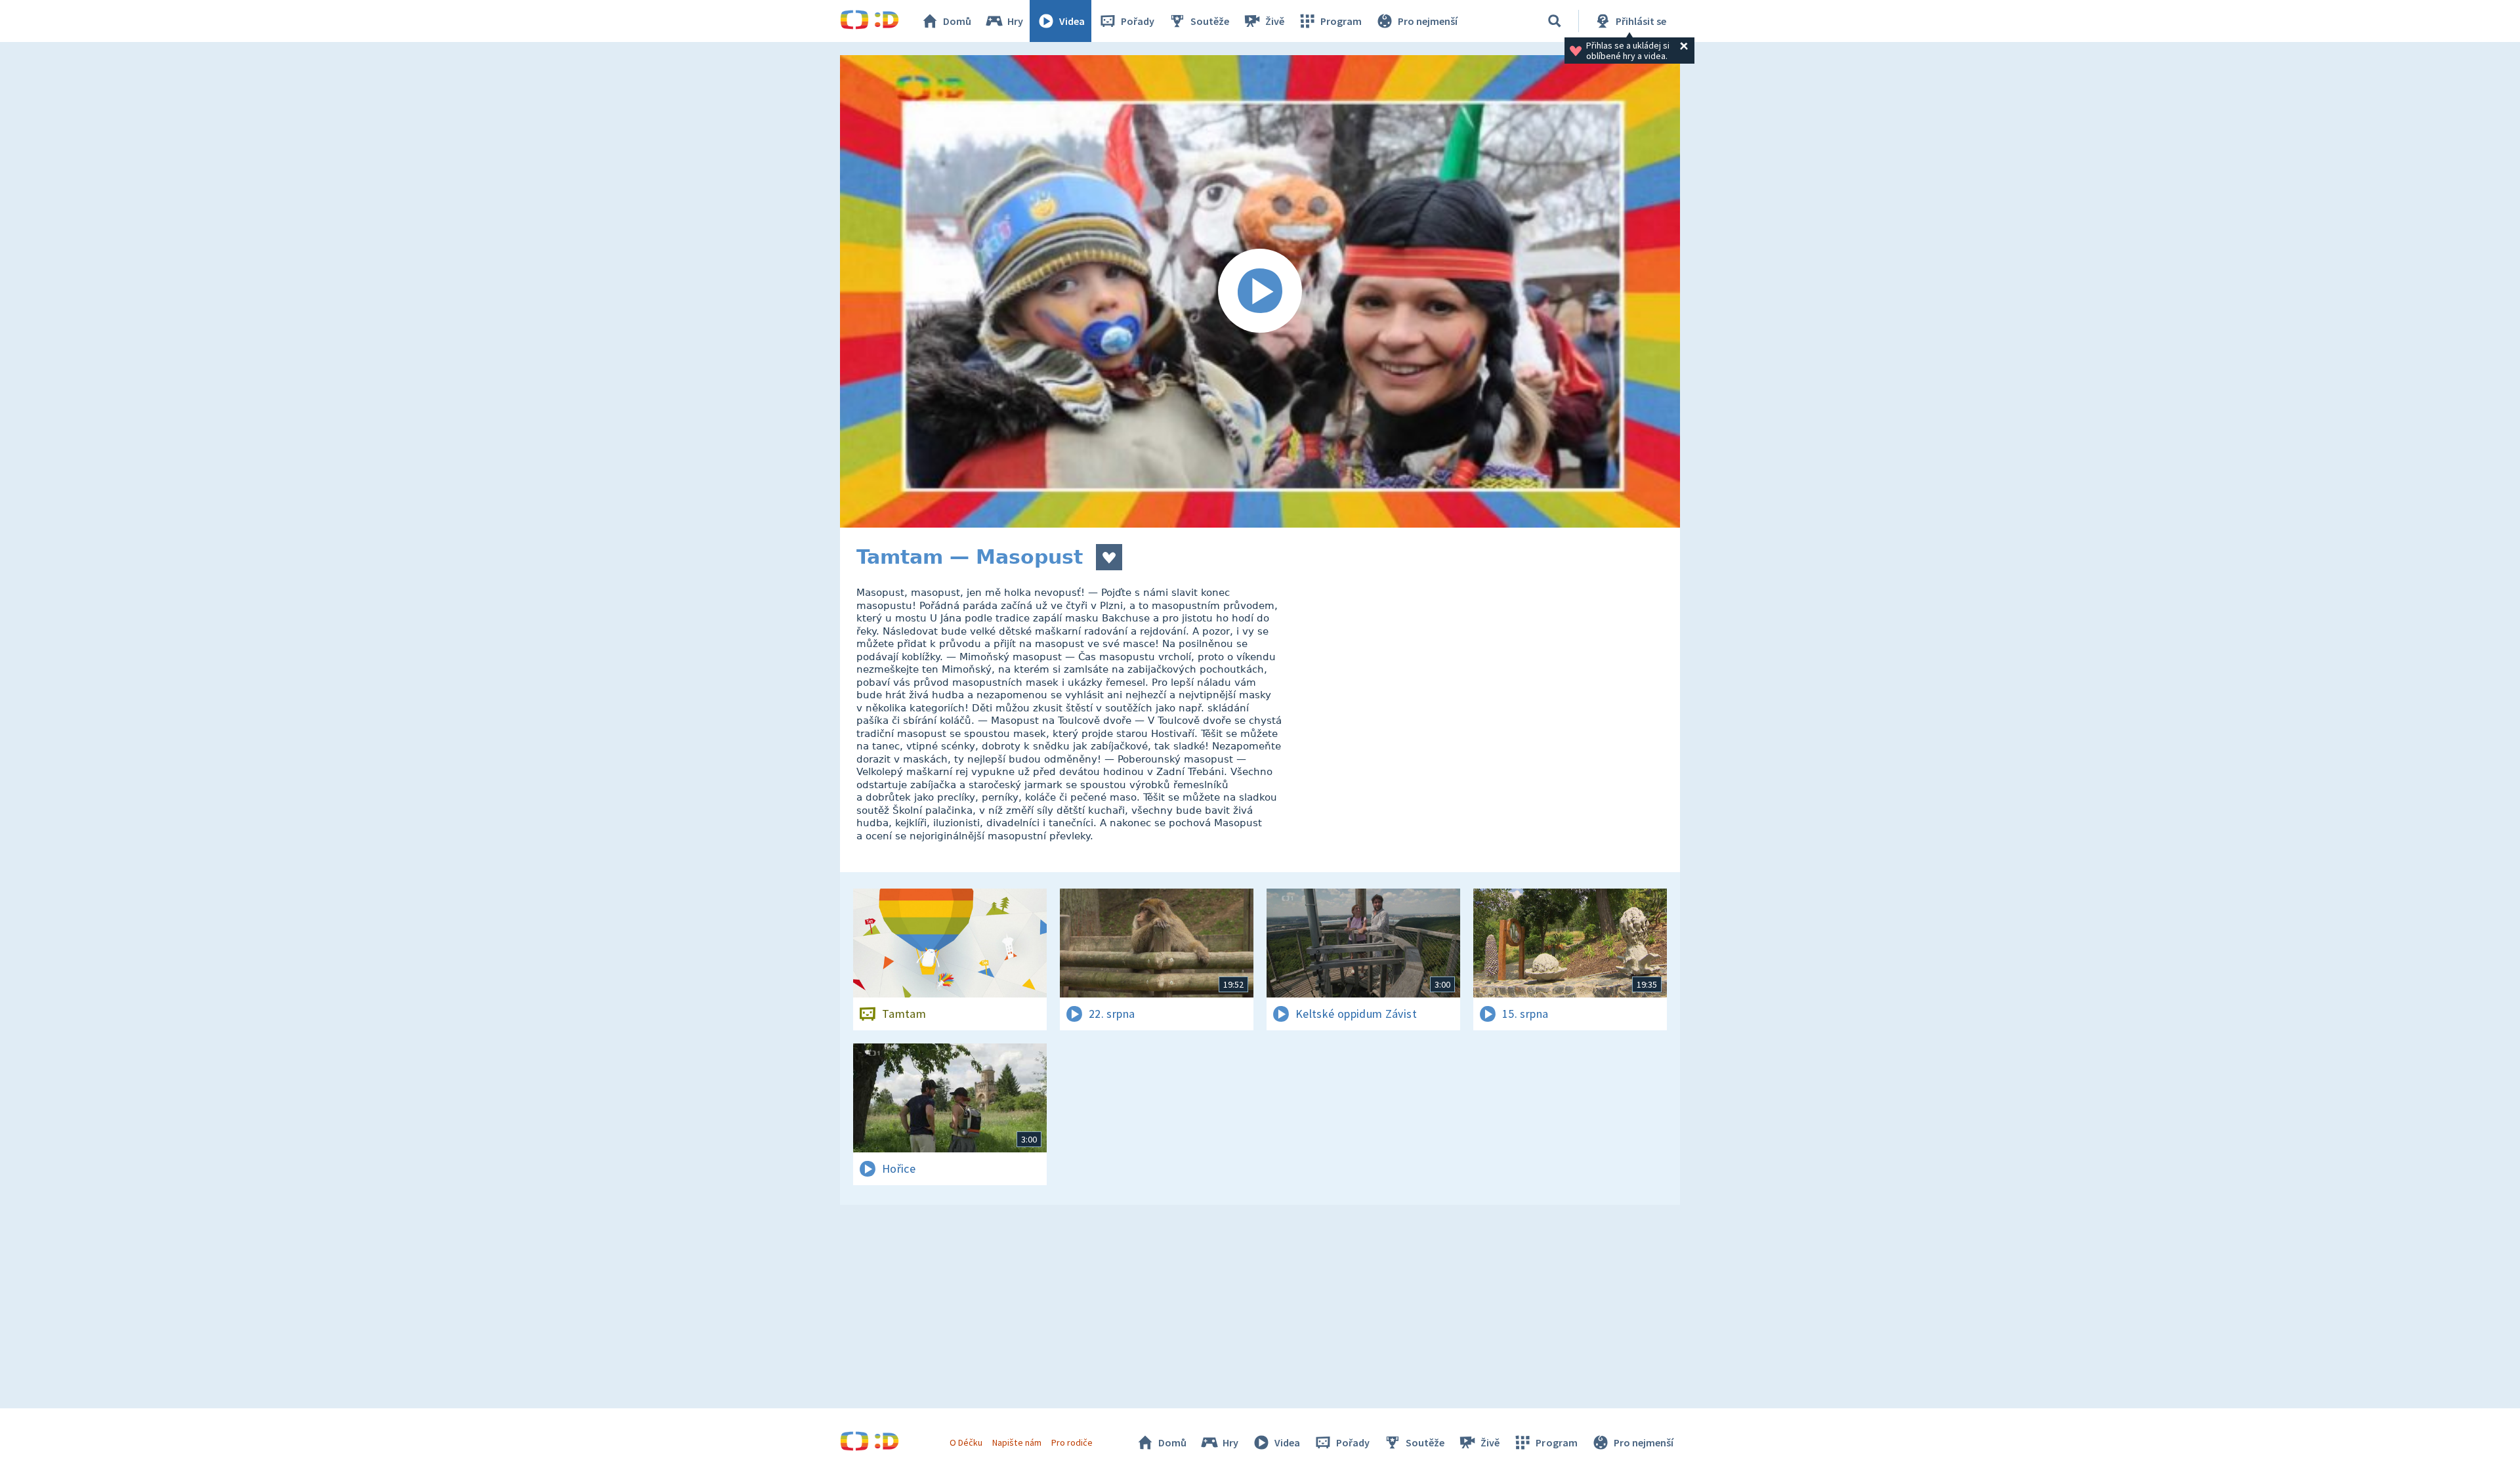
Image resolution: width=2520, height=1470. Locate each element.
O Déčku (966, 1442)
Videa (1072, 21)
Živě (1275, 21)
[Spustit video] (1260, 291)
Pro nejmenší (1428, 21)
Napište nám (1017, 1442)
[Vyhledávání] (1555, 21)
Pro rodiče (1072, 1442)
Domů (957, 21)
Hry (1015, 21)
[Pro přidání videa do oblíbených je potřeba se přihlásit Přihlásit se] (1109, 557)
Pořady (1138, 21)
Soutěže (1210, 21)
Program (1341, 21)
